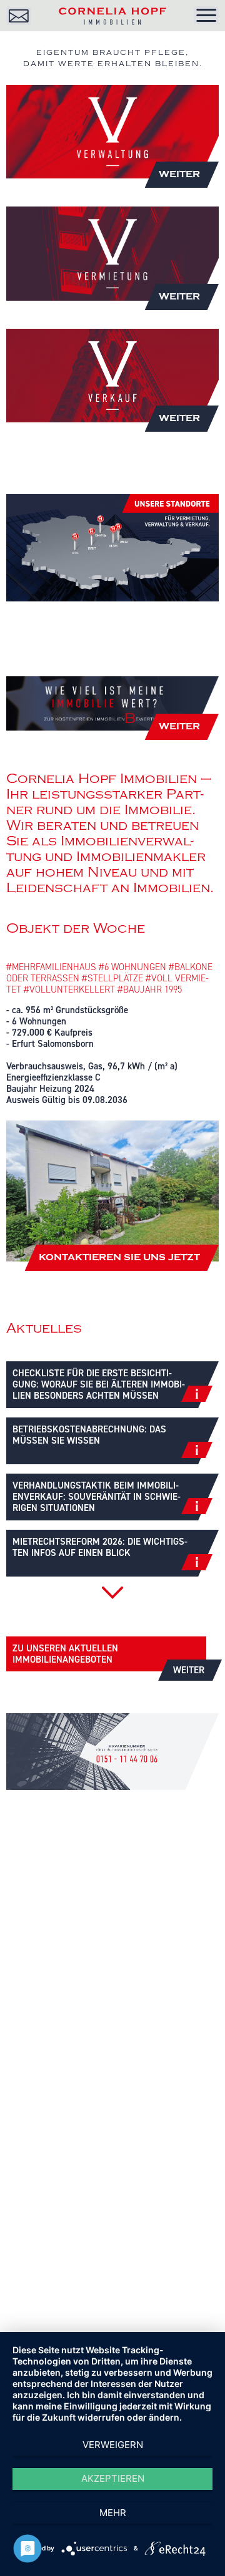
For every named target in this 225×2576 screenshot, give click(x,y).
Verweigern (113, 2445)
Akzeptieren (113, 2478)
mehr (113, 2513)
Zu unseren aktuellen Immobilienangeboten (108, 1657)
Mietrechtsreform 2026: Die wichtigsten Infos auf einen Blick (100, 1547)
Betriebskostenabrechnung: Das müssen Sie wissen (89, 1435)
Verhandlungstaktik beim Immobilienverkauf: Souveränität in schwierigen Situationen (97, 1497)
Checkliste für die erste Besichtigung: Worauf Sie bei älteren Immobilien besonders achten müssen (99, 1384)
